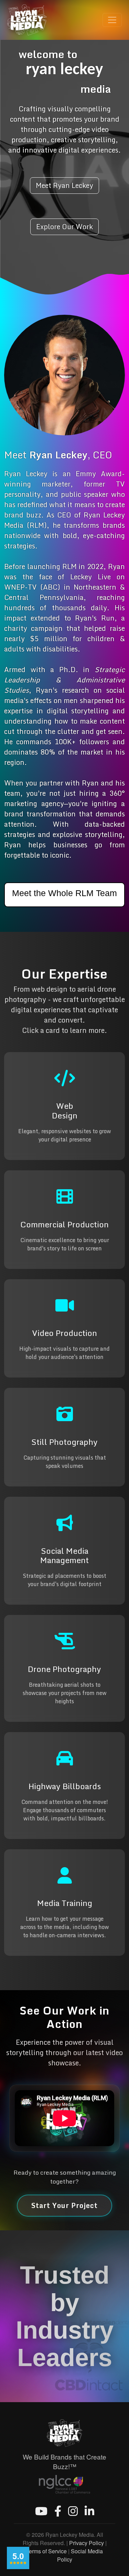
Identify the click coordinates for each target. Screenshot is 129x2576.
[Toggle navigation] (112, 20)
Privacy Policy (87, 2543)
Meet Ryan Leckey (64, 185)
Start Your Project (64, 2205)
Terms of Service (46, 2551)
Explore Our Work (64, 227)
